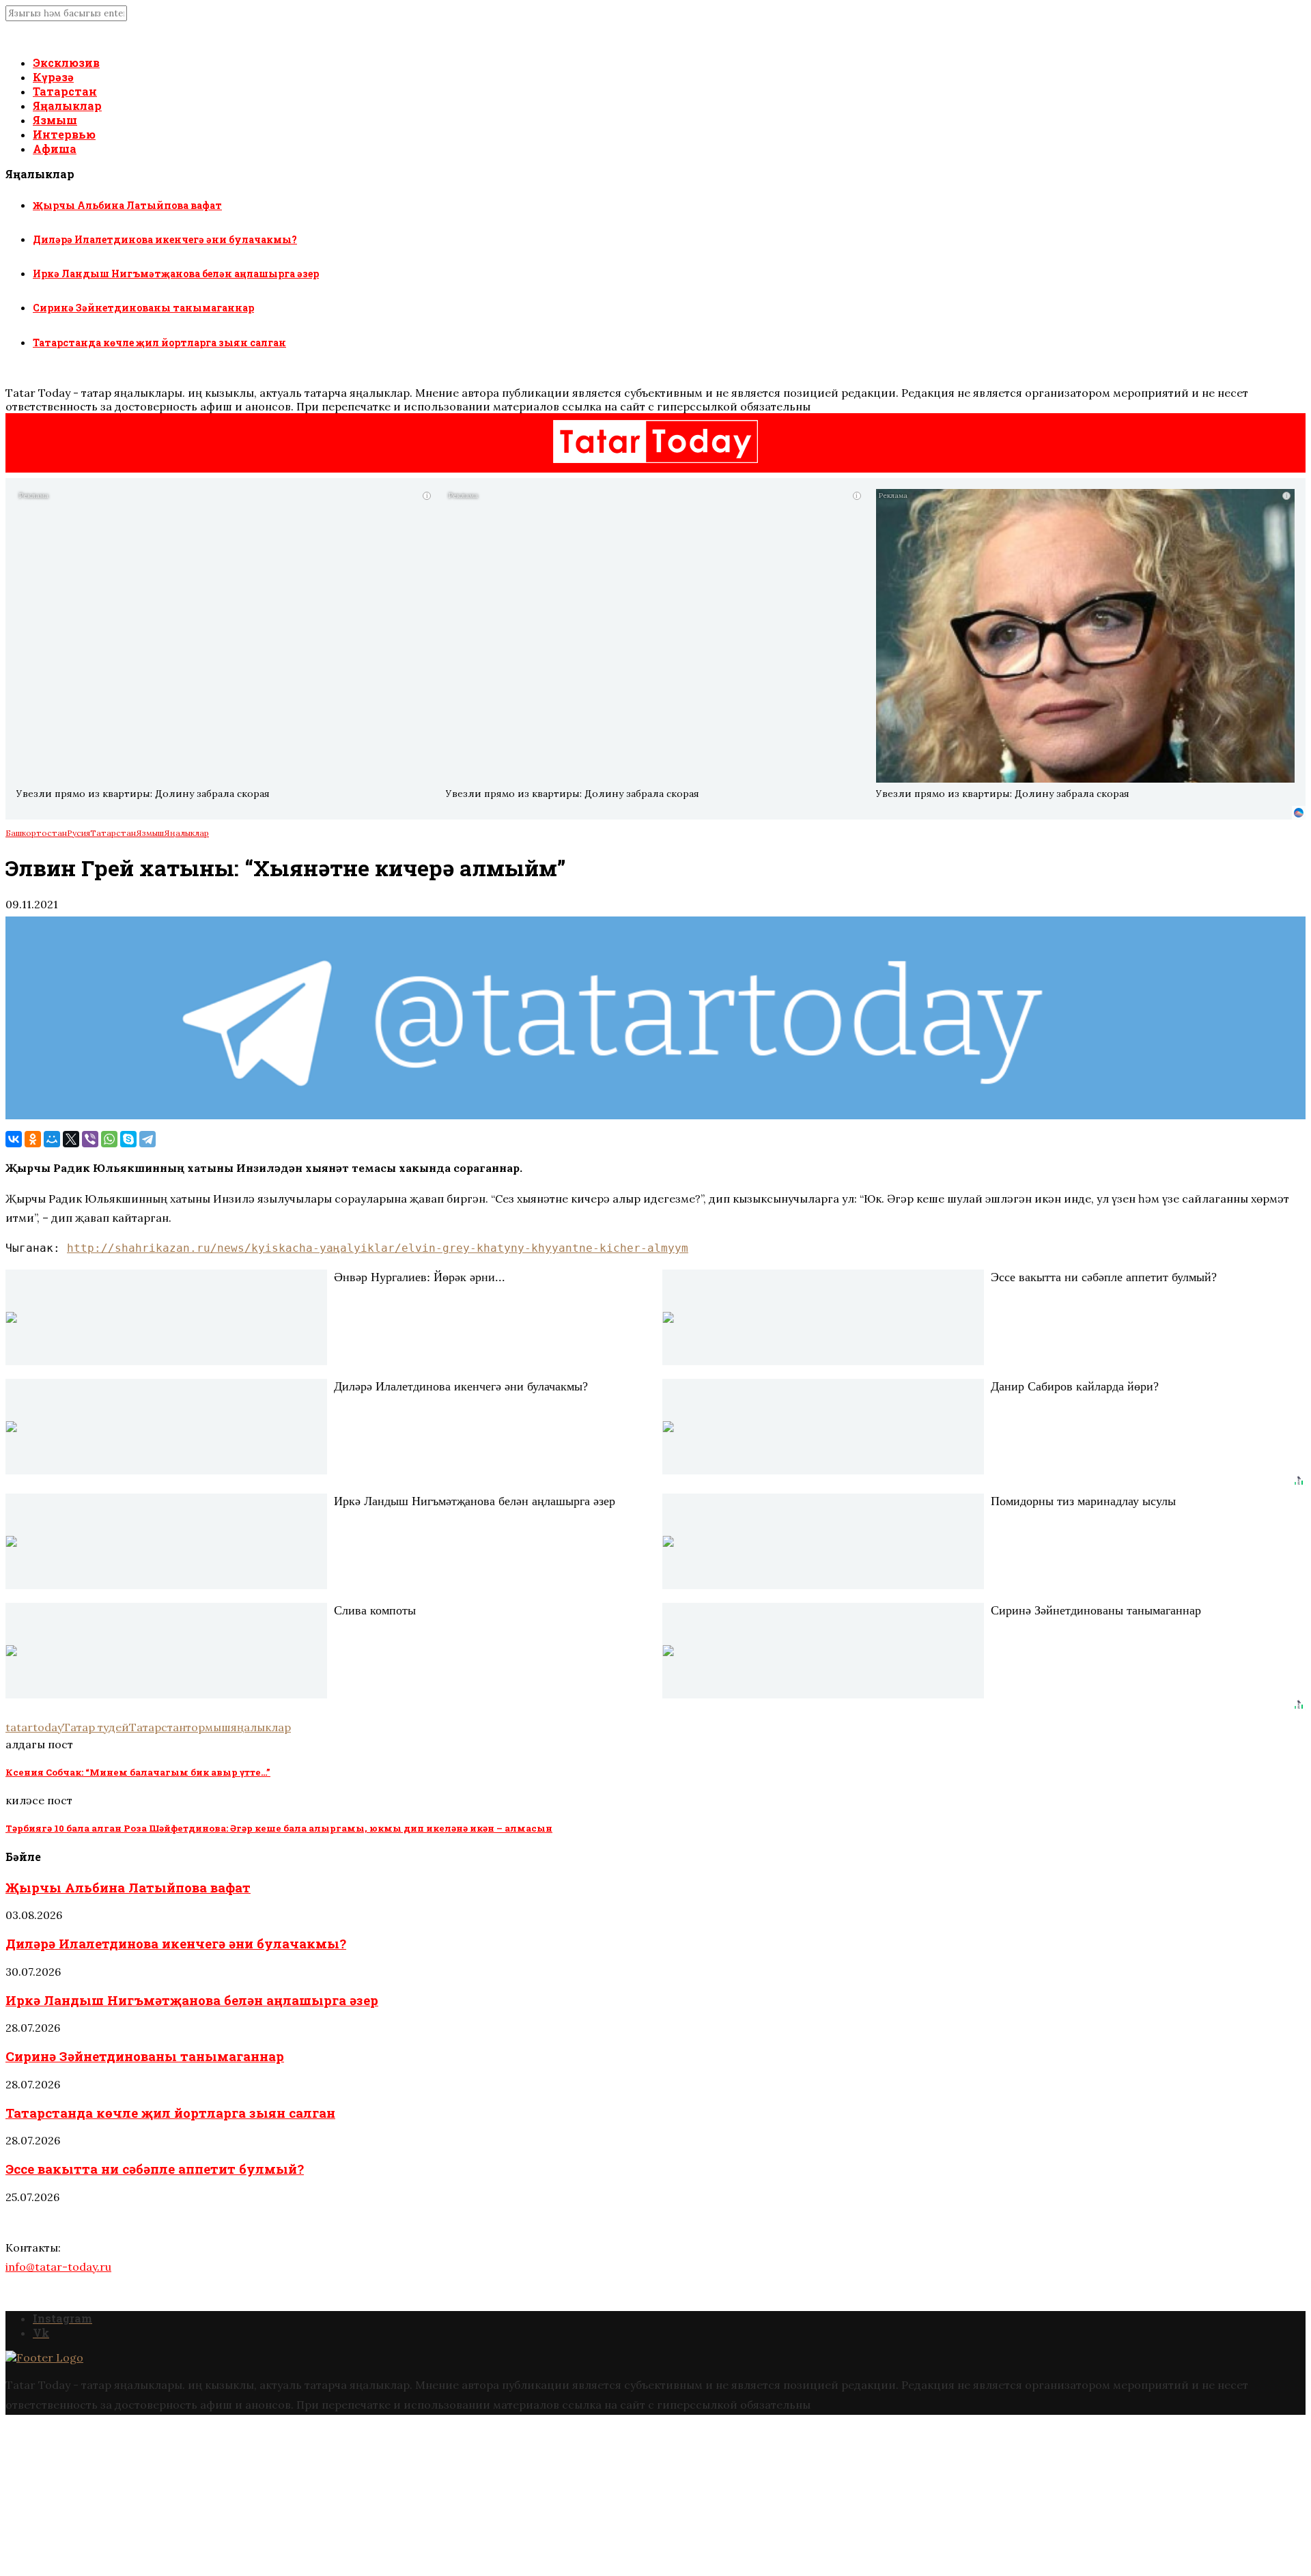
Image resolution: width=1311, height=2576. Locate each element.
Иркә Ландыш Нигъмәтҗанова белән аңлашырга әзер (176, 274)
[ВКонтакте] (14, 1139)
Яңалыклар (67, 106)
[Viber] (90, 1139)
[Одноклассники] (33, 1139)
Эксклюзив (66, 62)
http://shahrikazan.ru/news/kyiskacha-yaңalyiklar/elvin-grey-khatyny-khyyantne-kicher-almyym (378, 1248)
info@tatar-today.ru (58, 2267)
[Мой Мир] (52, 1139)
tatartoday (34, 1727)
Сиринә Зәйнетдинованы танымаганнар (143, 308)
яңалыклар (261, 1727)
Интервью (64, 134)
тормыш (208, 1727)
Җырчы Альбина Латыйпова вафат (127, 205)
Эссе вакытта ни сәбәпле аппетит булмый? (155, 2169)
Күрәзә (53, 77)
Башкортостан (36, 833)
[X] (71, 1139)
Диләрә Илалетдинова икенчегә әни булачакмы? (165, 239)
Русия (79, 833)
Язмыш (55, 120)
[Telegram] (147, 1139)
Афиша (55, 149)
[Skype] (128, 1139)
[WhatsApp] (109, 1139)
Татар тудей (96, 1727)
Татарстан (65, 91)
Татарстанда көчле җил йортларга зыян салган (159, 342)
